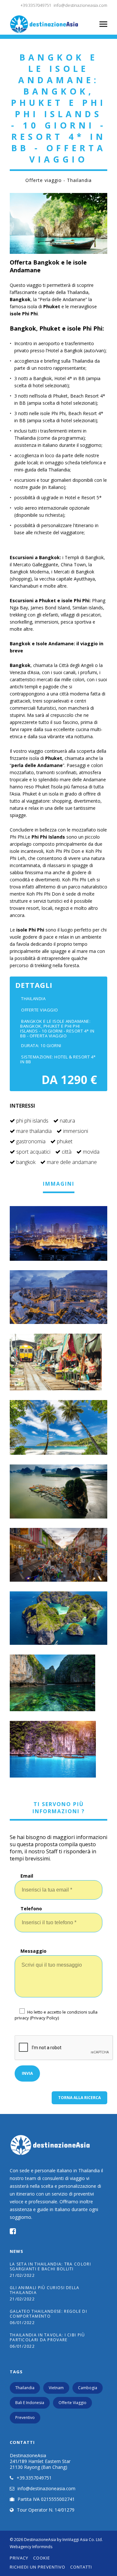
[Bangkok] (58, 1297)
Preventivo (25, 2418)
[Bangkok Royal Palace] (58, 1233)
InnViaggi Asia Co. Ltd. (83, 2540)
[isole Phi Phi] (58, 1618)
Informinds (42, 2547)
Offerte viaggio (72, 2403)
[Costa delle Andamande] (58, 1491)
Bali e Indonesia (30, 2403)
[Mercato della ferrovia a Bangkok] (58, 1362)
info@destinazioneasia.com (80, 5)
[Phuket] (58, 1427)
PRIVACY (19, 2558)
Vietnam (56, 2388)
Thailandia (25, 2388)
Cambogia (88, 2388)
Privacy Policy (45, 2018)
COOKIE (42, 2558)
